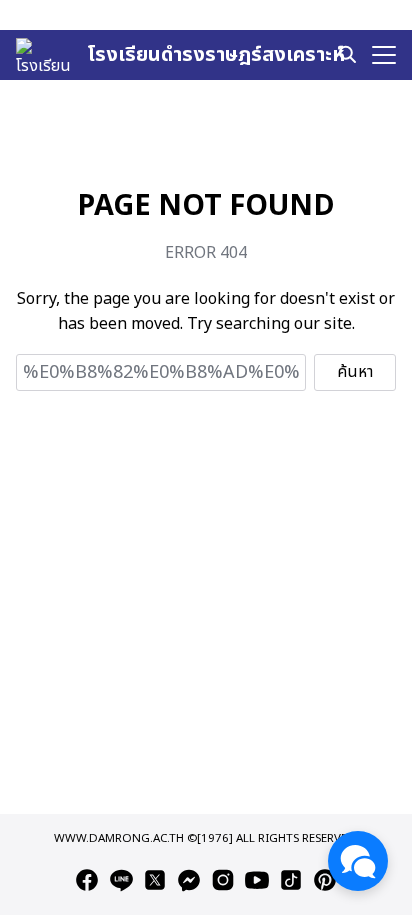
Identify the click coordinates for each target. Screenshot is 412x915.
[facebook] (87, 880)
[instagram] (223, 880)
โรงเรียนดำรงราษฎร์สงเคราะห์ (216, 55)
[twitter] (155, 880)
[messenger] (189, 880)
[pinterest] (325, 880)
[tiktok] (291, 880)
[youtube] (257, 880)
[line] (121, 880)
